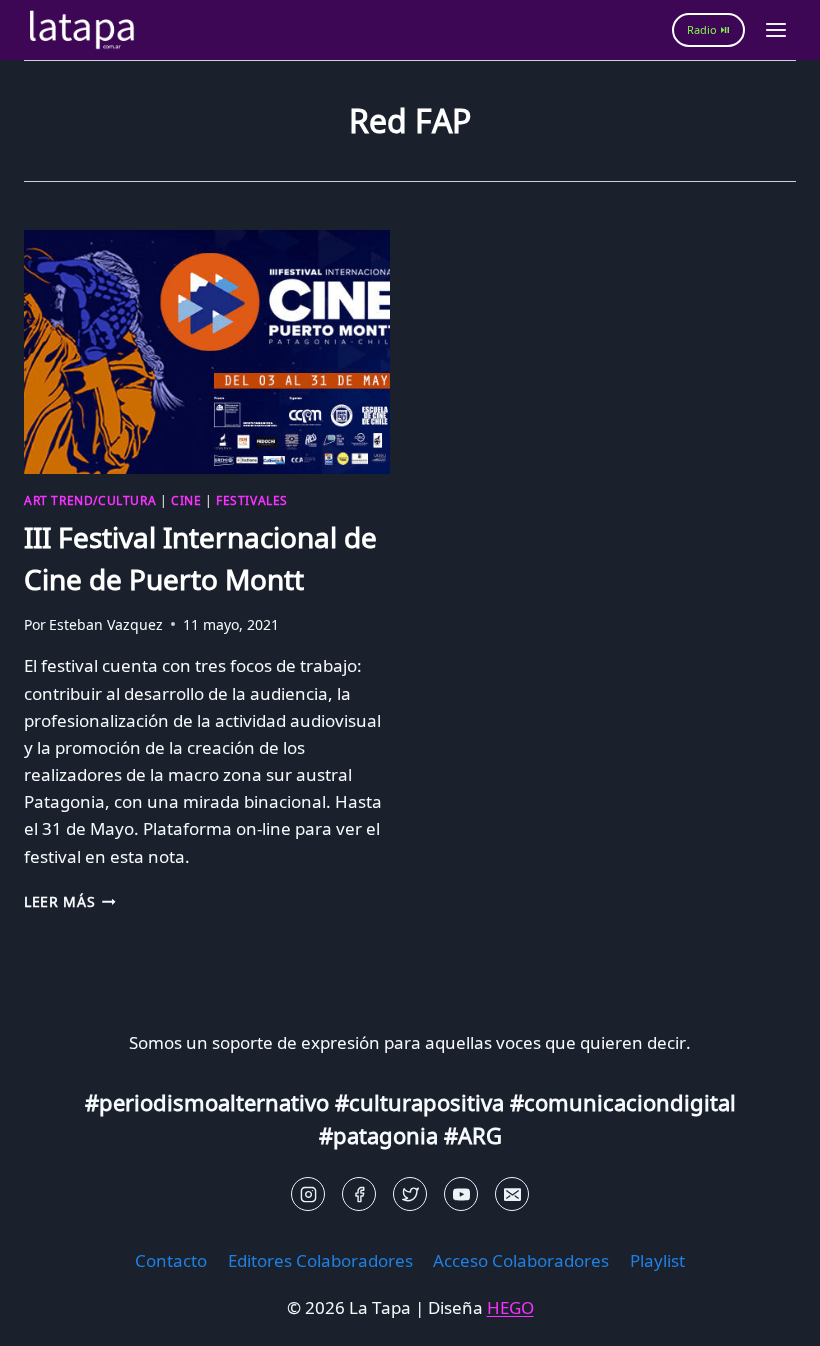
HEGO (510, 1307)
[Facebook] (359, 1194)
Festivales (252, 500)
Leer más (70, 901)
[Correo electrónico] (512, 1194)
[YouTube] (461, 1194)
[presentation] (207, 352)
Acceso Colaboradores (521, 1260)
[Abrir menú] (775, 29)
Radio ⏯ (708, 29)
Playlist (657, 1260)
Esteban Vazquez (106, 624)
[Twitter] (410, 1194)
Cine (186, 500)
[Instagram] (308, 1194)
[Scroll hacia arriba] (50, 1315)
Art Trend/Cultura (90, 500)
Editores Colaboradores (320, 1260)
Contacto (171, 1260)
